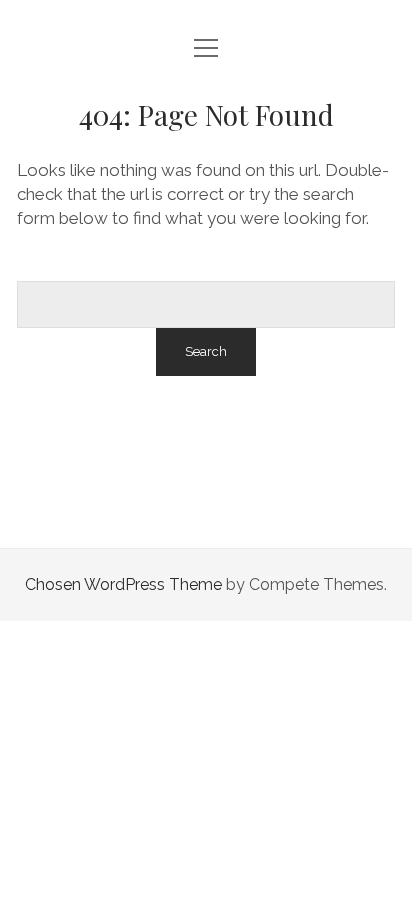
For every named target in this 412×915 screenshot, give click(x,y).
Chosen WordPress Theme (123, 584)
